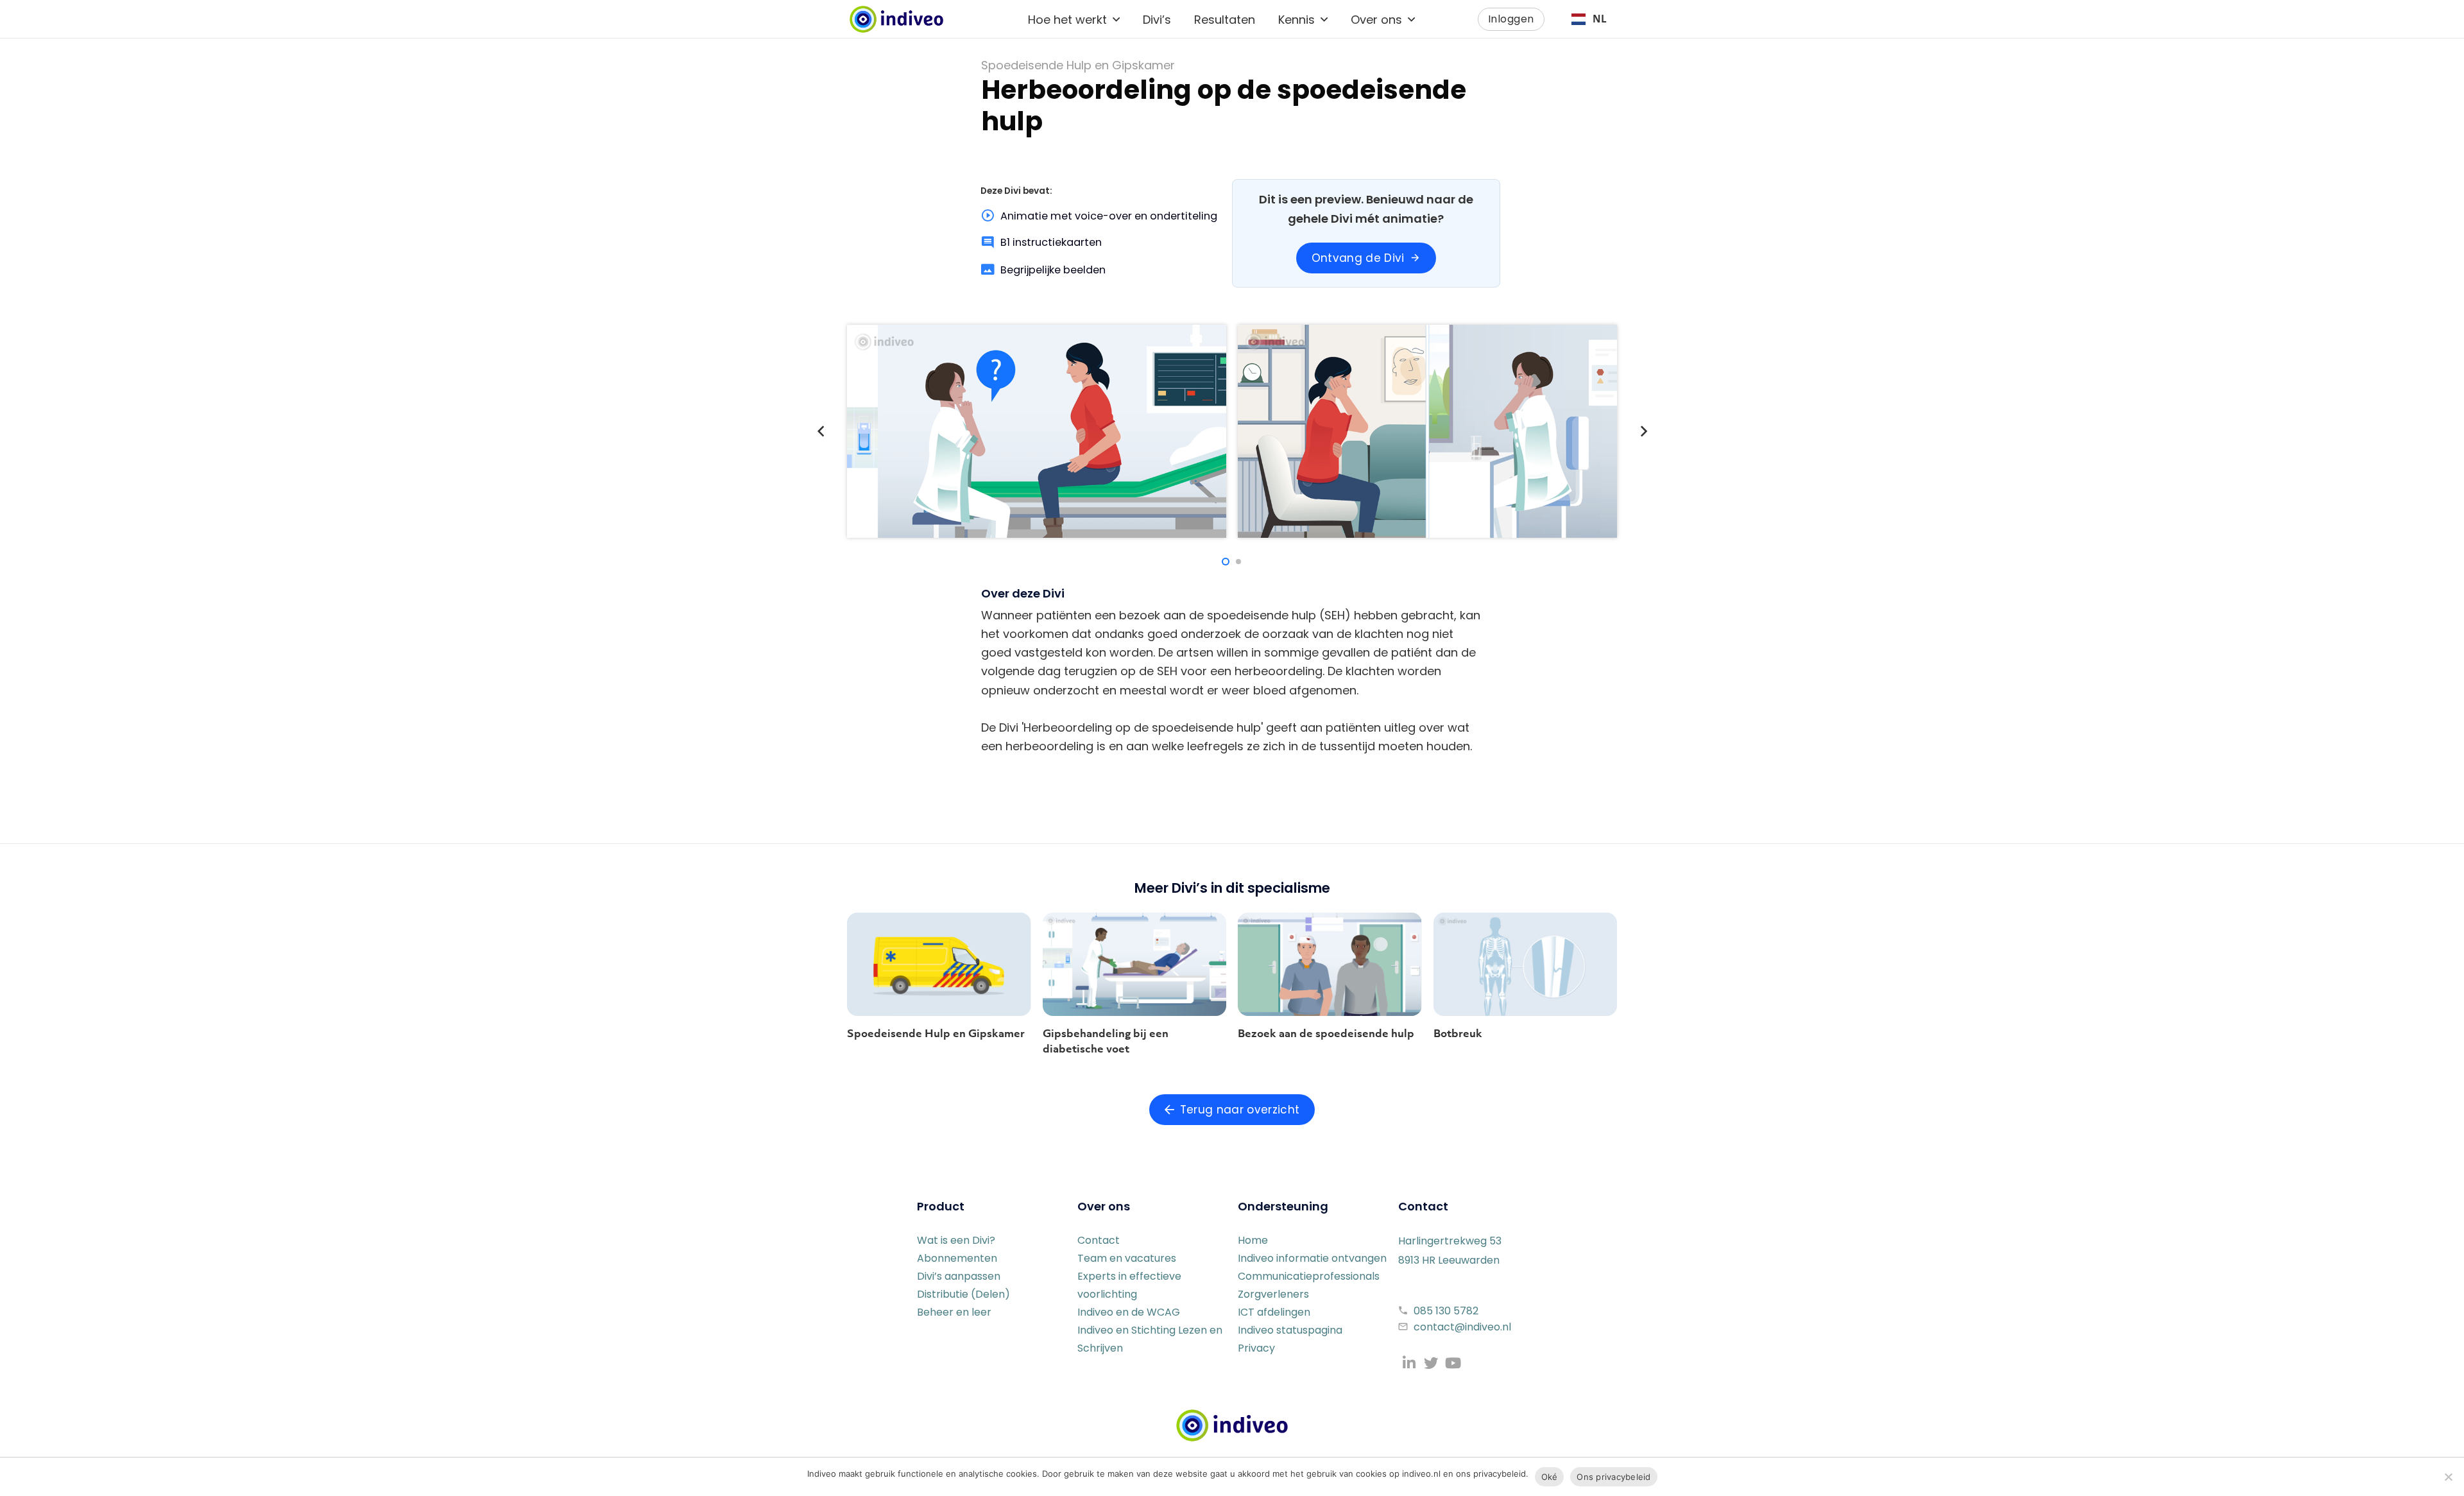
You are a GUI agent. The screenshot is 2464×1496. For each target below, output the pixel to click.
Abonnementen (957, 1258)
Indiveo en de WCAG (1129, 1312)
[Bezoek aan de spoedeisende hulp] (1330, 964)
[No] (2448, 1477)
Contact (1099, 1240)
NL (1600, 19)
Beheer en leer (954, 1312)
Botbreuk (1458, 1033)
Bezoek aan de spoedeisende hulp (1326, 1033)
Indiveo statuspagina (1290, 1330)
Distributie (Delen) (963, 1294)
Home (1253, 1240)
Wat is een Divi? (956, 1240)
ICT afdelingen (1274, 1312)
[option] (1589, 19)
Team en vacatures (1127, 1258)
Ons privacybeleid (1613, 1477)
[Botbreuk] (1526, 964)
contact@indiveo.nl (1462, 1327)
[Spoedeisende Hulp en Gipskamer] (939, 964)
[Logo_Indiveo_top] (896, 19)
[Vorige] (821, 432)
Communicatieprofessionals (1309, 1276)
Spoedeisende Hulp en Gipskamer (936, 1033)
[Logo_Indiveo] (1232, 1425)
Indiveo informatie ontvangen (1312, 1258)
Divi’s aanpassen (959, 1276)
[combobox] (1589, 19)
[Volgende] (1643, 432)
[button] (1116, 19)
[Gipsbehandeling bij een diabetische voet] (1135, 964)
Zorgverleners (1273, 1294)
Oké (1550, 1477)
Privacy (1256, 1348)
